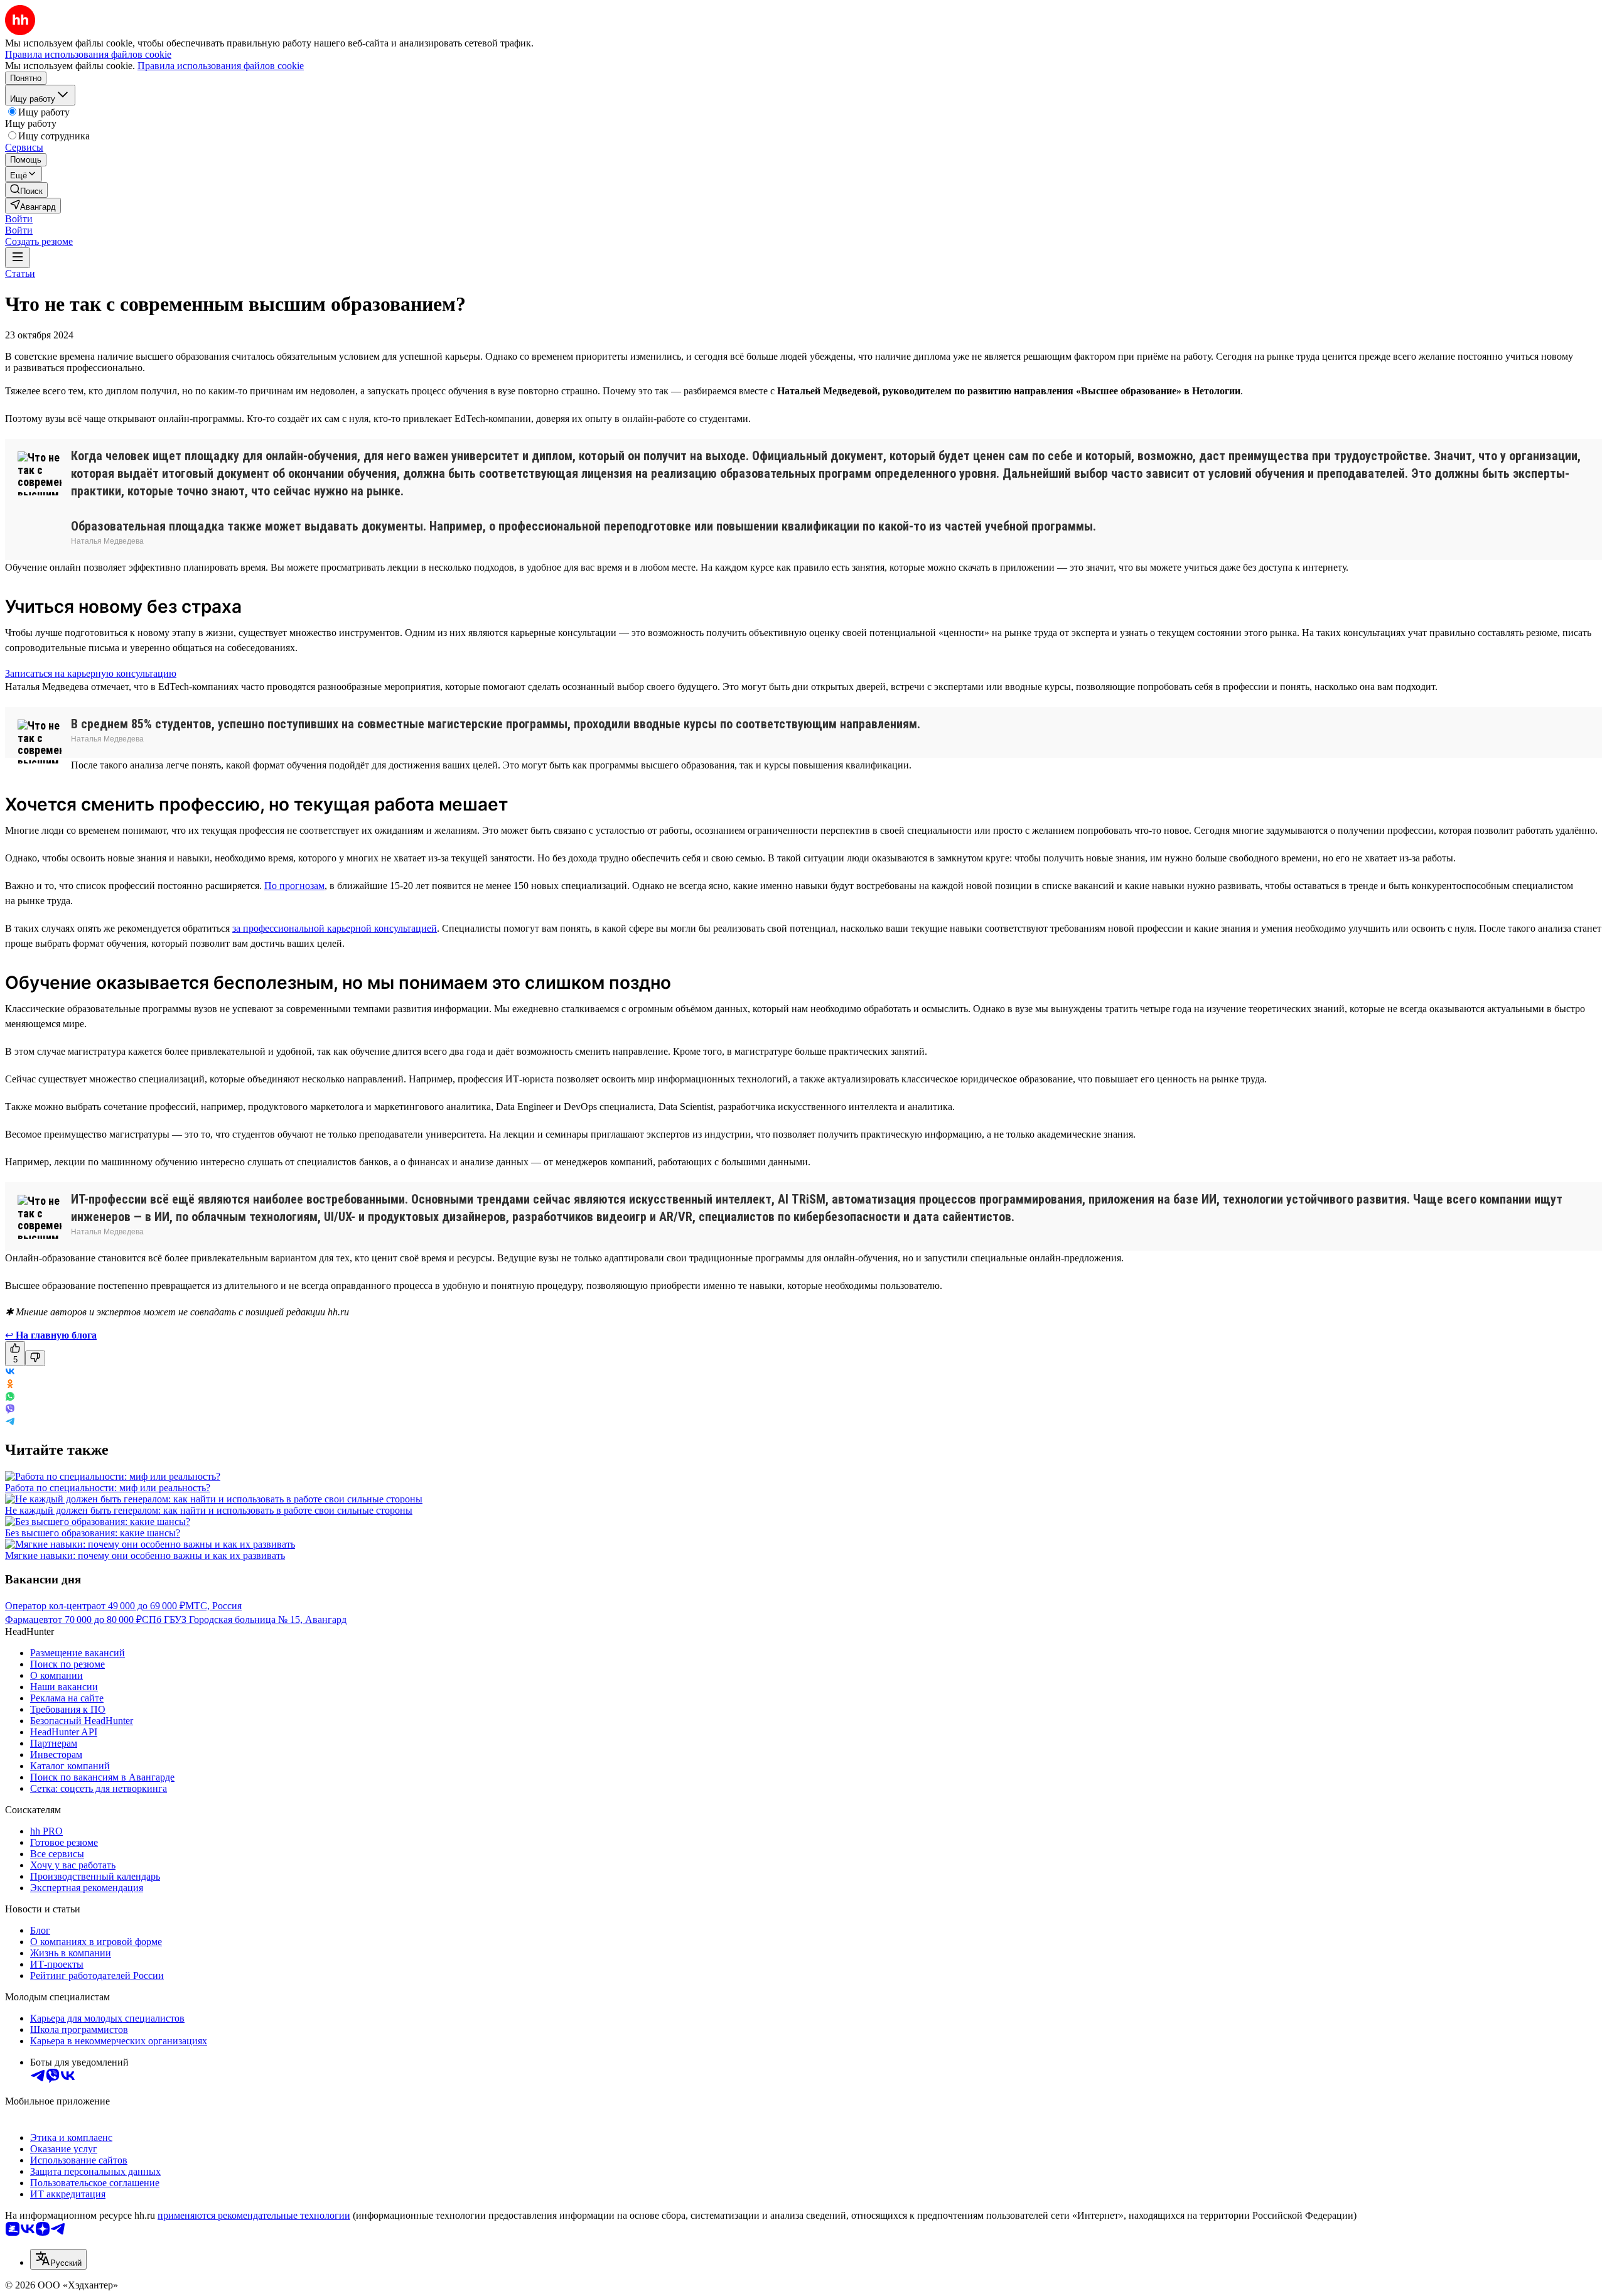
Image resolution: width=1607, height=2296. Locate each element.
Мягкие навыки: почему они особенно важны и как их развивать (145, 1555)
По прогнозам (294, 886)
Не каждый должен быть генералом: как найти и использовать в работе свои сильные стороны (209, 1510)
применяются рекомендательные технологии (254, 2215)
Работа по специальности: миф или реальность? (108, 1488)
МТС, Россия (213, 1606)
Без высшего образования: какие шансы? (93, 1533)
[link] (26, 190)
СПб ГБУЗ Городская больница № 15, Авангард (244, 1620)
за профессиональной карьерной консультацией (335, 928)
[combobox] (58, 2259)
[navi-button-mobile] (18, 258)
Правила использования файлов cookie (221, 66)
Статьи (20, 273)
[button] (19, 219)
